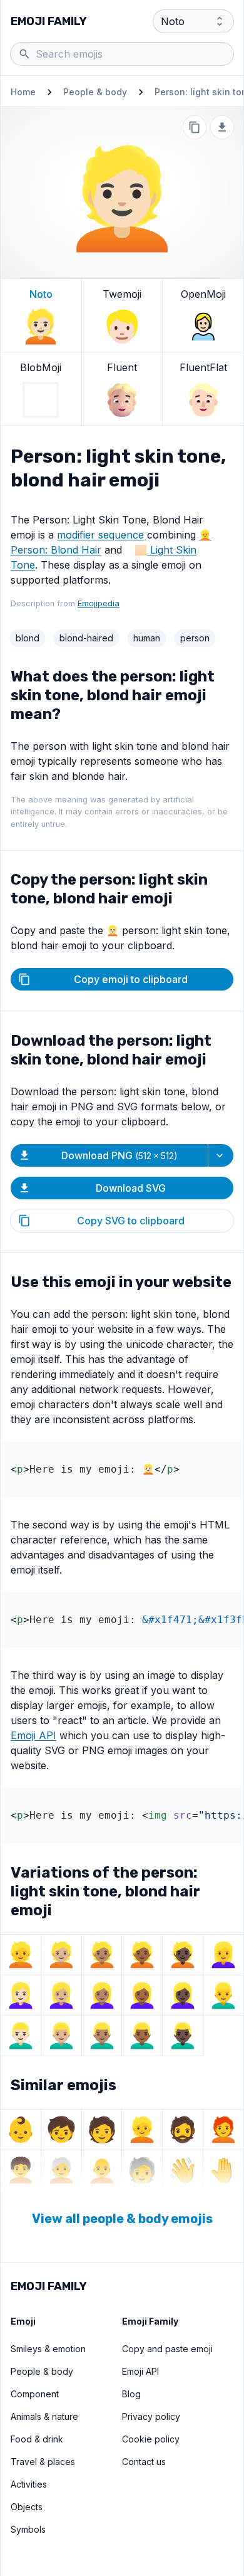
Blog (131, 2394)
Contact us (144, 2462)
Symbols (28, 2529)
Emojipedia (99, 603)
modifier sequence (100, 535)
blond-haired (86, 638)
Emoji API (33, 1735)
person (195, 638)
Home (23, 92)
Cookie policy (151, 2439)
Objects (27, 2507)
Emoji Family (49, 21)
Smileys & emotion (48, 2349)
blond (28, 638)
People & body (95, 92)
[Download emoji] (222, 127)
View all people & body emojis (122, 2219)
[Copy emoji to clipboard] (195, 127)
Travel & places (43, 2462)
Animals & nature (44, 2416)
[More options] (221, 1155)
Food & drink (37, 2439)
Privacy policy (151, 2416)
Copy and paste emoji (167, 2349)
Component (35, 2394)
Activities (29, 2484)
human (147, 638)
